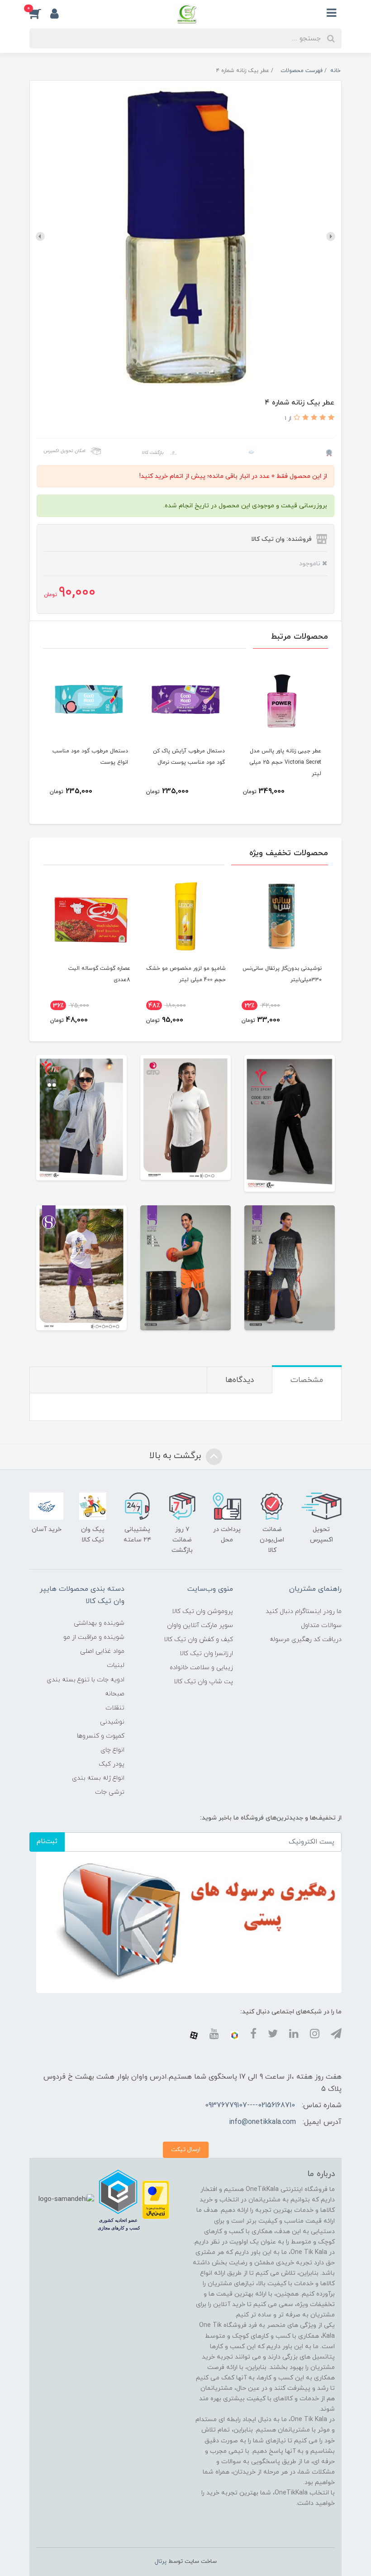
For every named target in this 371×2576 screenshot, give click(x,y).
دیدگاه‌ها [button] (240, 1380)
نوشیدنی (112, 1722)
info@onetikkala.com (262, 2122)
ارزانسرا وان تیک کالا (206, 1654)
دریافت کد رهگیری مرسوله (306, 1639)
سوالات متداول (321, 1625)
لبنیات (116, 1665)
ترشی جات (110, 1792)
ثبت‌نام (47, 1842)
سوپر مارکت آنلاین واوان (200, 1625)
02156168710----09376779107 (250, 2105)
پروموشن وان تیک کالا (202, 1611)
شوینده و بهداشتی (99, 1623)
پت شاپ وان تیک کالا (203, 1682)
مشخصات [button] (307, 1380)
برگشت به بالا (176, 1456)
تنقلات (115, 1708)
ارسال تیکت (186, 2150)
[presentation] (331, 236)
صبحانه (115, 1694)
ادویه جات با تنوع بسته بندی (86, 1680)
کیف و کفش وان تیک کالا (198, 1639)
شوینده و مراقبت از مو (94, 1637)
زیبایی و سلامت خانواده (201, 1668)
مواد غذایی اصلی (102, 1651)
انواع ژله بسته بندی (98, 1778)
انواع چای (112, 1750)
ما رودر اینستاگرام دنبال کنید (304, 1611)
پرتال (161, 2562)
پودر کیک (112, 1764)
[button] (40, 13)
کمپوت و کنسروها (101, 1736)
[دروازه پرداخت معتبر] (156, 2199)
